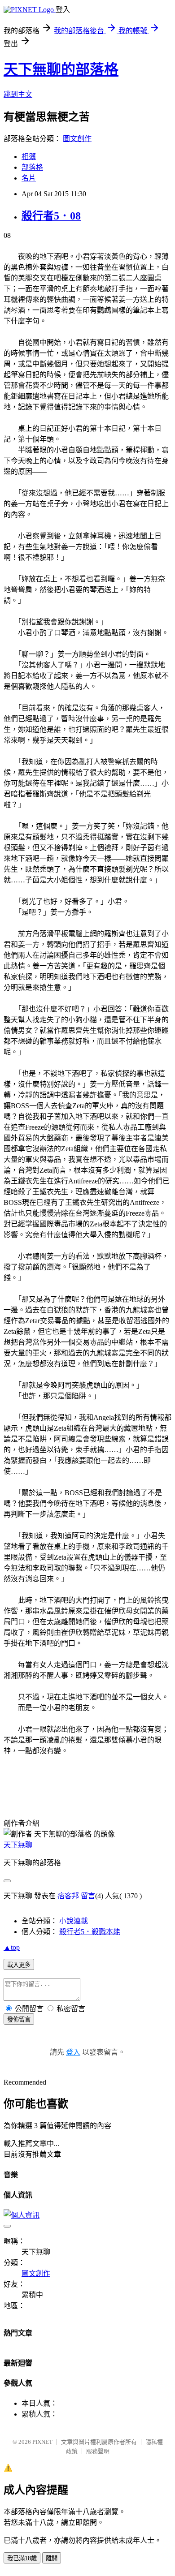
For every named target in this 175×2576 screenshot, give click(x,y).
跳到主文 (18, 94)
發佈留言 (19, 2019)
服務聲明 (98, 2451)
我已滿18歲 (22, 2558)
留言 (88, 1896)
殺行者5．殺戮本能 (90, 1932)
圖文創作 (77, 139)
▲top (12, 1947)
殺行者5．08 (51, 216)
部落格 (32, 167)
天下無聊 (18, 1845)
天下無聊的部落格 (61, 69)
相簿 (29, 157)
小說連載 (74, 1921)
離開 (52, 2558)
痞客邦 (68, 1896)
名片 (29, 178)
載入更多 (19, 1965)
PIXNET (42, 2442)
